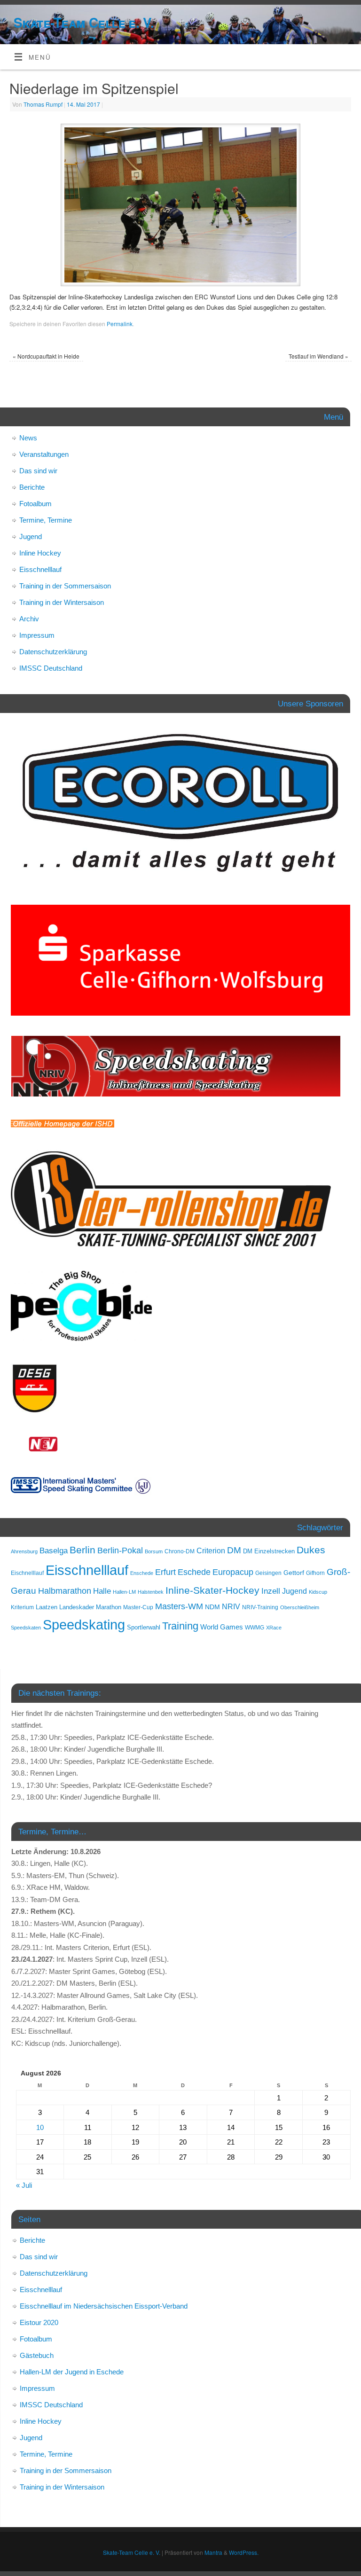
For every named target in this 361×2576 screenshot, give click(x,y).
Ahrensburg (24, 1551)
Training (180, 1626)
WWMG (255, 1628)
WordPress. (244, 2552)
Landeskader (77, 1607)
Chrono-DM (180, 1551)
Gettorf (294, 1573)
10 (40, 2127)
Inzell (271, 1591)
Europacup (233, 1572)
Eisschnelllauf (40, 569)
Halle (102, 1591)
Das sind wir (38, 471)
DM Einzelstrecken (269, 1551)
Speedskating (84, 1625)
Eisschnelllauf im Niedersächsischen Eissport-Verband (104, 2306)
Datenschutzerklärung (53, 652)
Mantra (213, 2552)
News (28, 438)
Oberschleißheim (300, 1607)
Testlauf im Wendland (318, 356)
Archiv (29, 619)
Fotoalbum (35, 504)
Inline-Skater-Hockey (212, 1590)
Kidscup (318, 1592)
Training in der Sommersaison (65, 586)
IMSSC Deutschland (51, 668)
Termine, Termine (46, 520)
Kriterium (22, 1607)
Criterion (211, 1551)
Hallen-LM (124, 1592)
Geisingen (268, 1573)
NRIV (231, 1606)
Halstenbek (151, 1592)
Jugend (31, 536)
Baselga (54, 1550)
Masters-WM (179, 1606)
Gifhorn (315, 1573)
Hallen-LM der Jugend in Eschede (72, 2372)
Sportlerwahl (144, 1627)
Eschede (194, 1572)
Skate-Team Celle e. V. (84, 22)
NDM (212, 1607)
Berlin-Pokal (120, 1550)
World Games (222, 1627)
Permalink (120, 324)
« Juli (24, 2185)
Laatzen (47, 1607)
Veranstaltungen (44, 454)
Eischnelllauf (27, 1573)
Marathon (109, 1607)
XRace (274, 1628)
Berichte (32, 487)
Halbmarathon (65, 1591)
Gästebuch (37, 2355)
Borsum (154, 1551)
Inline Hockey (40, 553)
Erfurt (165, 1572)
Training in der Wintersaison (62, 602)
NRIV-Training (260, 1607)
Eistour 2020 (39, 2322)
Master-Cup (138, 1607)
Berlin (82, 1550)
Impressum (37, 635)
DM (234, 1550)
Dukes (311, 1550)
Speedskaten (26, 1628)
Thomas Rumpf (43, 104)
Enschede (142, 1573)
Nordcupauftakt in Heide (46, 356)
